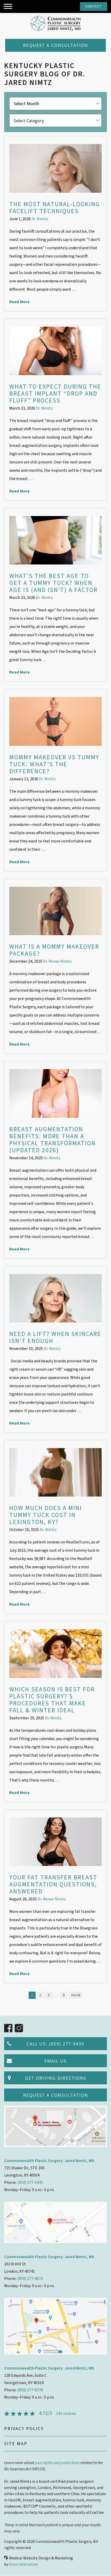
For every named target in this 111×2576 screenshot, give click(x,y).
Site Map (16, 2444)
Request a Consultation (56, 2095)
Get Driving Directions (56, 2078)
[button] (8, 6)
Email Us (55, 2061)
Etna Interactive (23, 2564)
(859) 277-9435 (30, 2183)
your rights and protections (57, 2463)
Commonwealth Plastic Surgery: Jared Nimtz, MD (49, 2161)
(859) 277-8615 (30, 2279)
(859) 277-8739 (30, 2390)
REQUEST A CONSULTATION (56, 45)
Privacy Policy (24, 2429)
